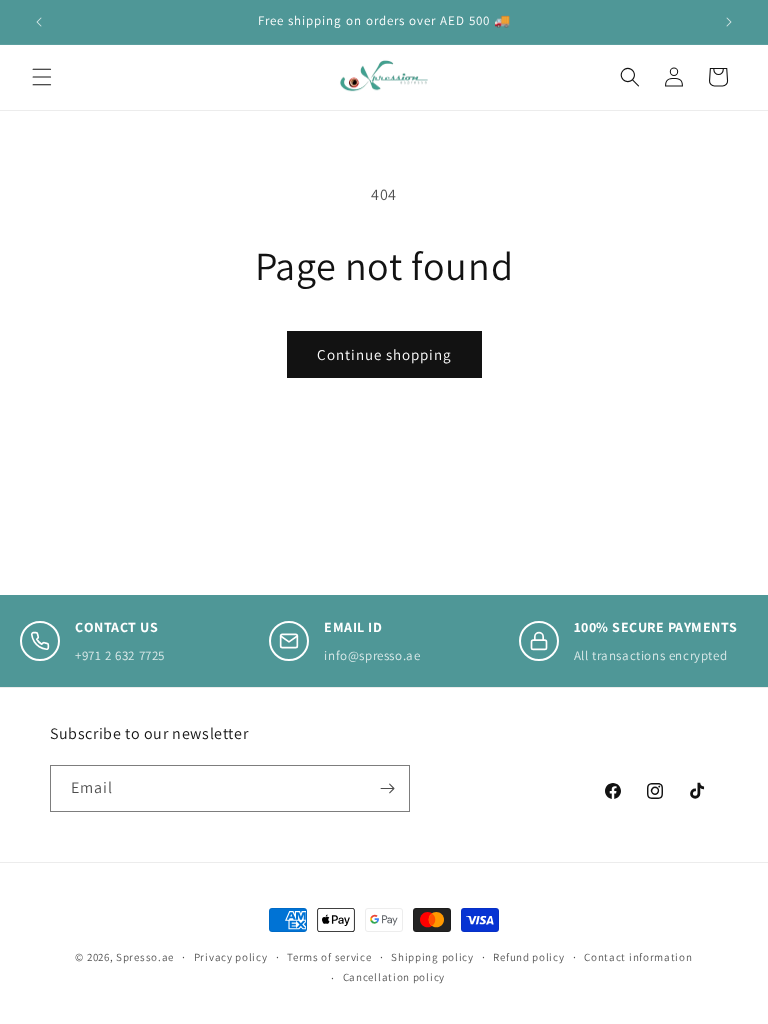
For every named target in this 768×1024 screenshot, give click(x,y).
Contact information (638, 957)
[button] (42, 77)
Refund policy (528, 957)
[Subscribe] (387, 788)
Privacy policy (231, 957)
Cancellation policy (394, 977)
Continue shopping (384, 354)
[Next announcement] (729, 22)
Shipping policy (432, 957)
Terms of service (329, 957)
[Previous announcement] (39, 22)
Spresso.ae (145, 957)
